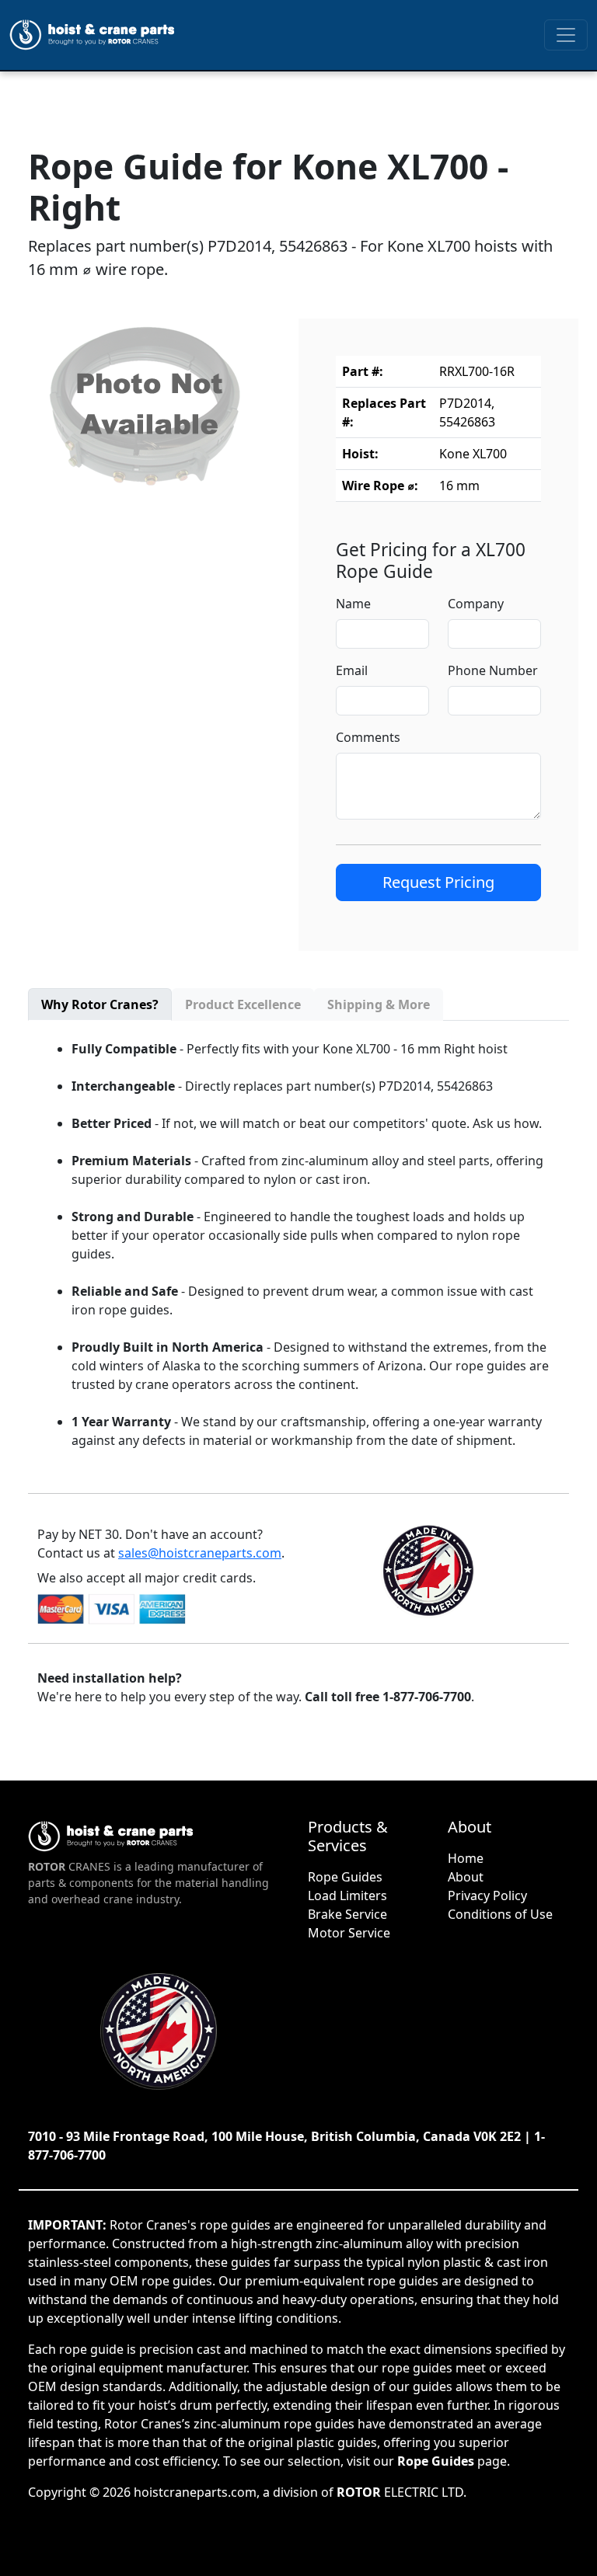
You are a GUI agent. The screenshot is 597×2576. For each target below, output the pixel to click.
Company (476, 604)
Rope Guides (345, 1877)
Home (466, 1858)
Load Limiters (347, 1895)
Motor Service (349, 1933)
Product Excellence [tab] (243, 1004)
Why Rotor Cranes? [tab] (100, 1004)
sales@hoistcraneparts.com (200, 1553)
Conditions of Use (500, 1914)
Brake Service (347, 1914)
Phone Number (493, 670)
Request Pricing (438, 882)
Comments (368, 737)
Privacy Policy (487, 1895)
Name (353, 604)
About (466, 1877)
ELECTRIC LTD (400, 2492)
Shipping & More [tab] (379, 1004)
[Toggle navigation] (566, 35)
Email (352, 670)
